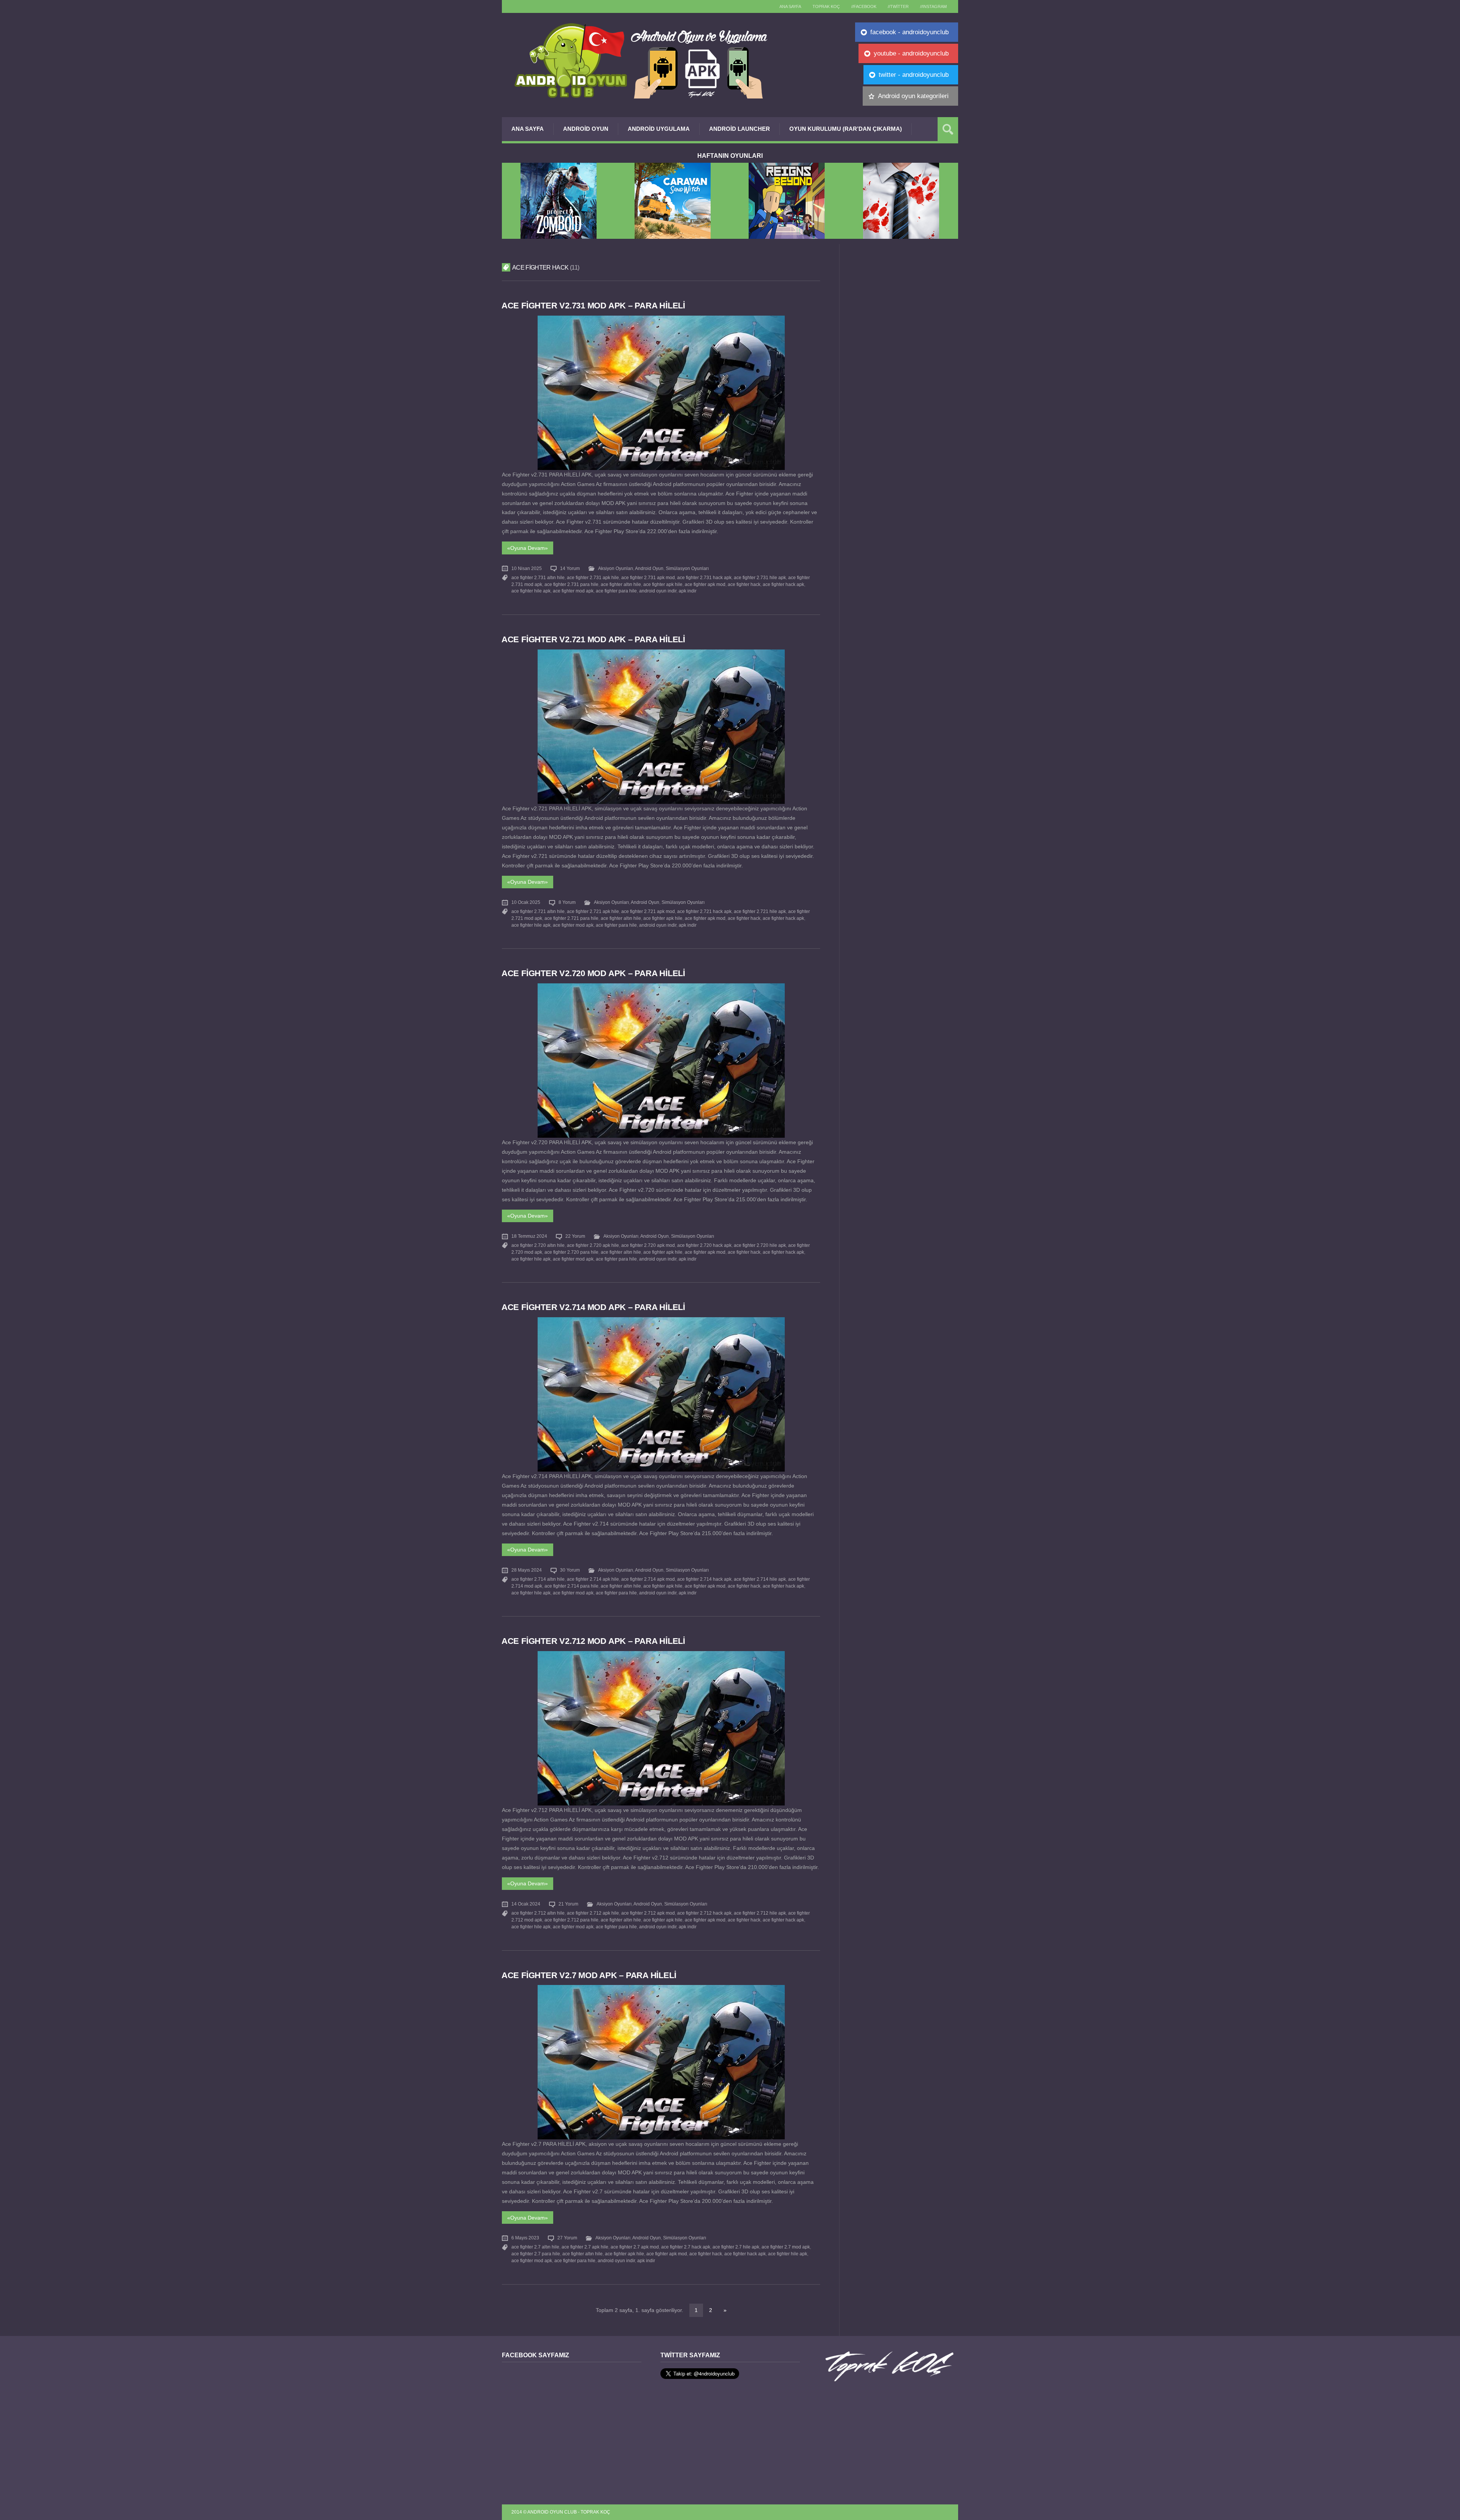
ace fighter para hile (616, 591)
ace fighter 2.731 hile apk (760, 578)
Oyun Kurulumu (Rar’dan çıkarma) (846, 129)
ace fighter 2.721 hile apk (760, 911)
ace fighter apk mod (705, 584)
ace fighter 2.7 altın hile (535, 2247)
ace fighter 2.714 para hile (571, 1586)
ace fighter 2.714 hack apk (704, 1579)
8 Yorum (567, 902)
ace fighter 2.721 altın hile (538, 911)
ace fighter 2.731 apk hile (593, 578)
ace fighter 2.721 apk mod (648, 911)
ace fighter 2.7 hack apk (686, 2247)
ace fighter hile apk (531, 591)
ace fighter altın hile (621, 584)
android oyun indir (658, 591)
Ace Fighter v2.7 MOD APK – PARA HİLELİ (589, 1975)
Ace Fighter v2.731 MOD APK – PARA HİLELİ (593, 306)
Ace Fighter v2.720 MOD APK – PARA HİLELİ (593, 973)
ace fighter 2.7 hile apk (736, 2247)
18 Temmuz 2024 (529, 1236)
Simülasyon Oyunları (687, 568)
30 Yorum (570, 1570)
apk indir (688, 591)
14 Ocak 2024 (526, 1904)
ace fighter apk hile (663, 584)
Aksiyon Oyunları (616, 568)
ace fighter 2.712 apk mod (648, 1913)
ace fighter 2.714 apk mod (648, 1579)
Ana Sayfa (528, 129)
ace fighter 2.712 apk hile (593, 1913)
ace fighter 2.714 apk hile (593, 1579)
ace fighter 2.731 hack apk (704, 578)
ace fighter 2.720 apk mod (648, 1245)
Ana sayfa (790, 6)
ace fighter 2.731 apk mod (648, 578)
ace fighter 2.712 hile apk (760, 1913)
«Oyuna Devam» (528, 548)
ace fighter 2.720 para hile (571, 1252)
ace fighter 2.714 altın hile (538, 1579)
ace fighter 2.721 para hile (571, 918)
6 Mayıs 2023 (525, 2238)
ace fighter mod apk (573, 591)
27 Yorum (567, 2238)
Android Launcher (740, 129)
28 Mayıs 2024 (527, 1570)
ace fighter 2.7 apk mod (635, 2247)
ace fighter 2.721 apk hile (593, 911)
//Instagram (933, 6)
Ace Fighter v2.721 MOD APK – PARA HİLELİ (593, 639)
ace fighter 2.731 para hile (571, 584)
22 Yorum (575, 1236)
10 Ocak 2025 (526, 902)
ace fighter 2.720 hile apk (760, 1245)
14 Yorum (570, 568)
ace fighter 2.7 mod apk (786, 2247)
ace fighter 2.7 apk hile (585, 2247)
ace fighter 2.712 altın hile (538, 1913)
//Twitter (898, 6)
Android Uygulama (659, 129)
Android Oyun (586, 129)
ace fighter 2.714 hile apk (760, 1579)
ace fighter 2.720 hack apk (704, 1245)
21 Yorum (568, 1904)
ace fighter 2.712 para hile (571, 1920)
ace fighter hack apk (783, 584)
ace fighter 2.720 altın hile (538, 1245)
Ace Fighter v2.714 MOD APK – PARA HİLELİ (593, 1307)
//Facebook (864, 6)
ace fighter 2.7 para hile (536, 2254)
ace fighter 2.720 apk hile (593, 1245)
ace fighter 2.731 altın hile (538, 578)
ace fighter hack (744, 584)
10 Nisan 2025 (527, 568)
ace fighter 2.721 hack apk (704, 911)
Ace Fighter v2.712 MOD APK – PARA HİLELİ (593, 1641)
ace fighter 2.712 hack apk (704, 1913)
